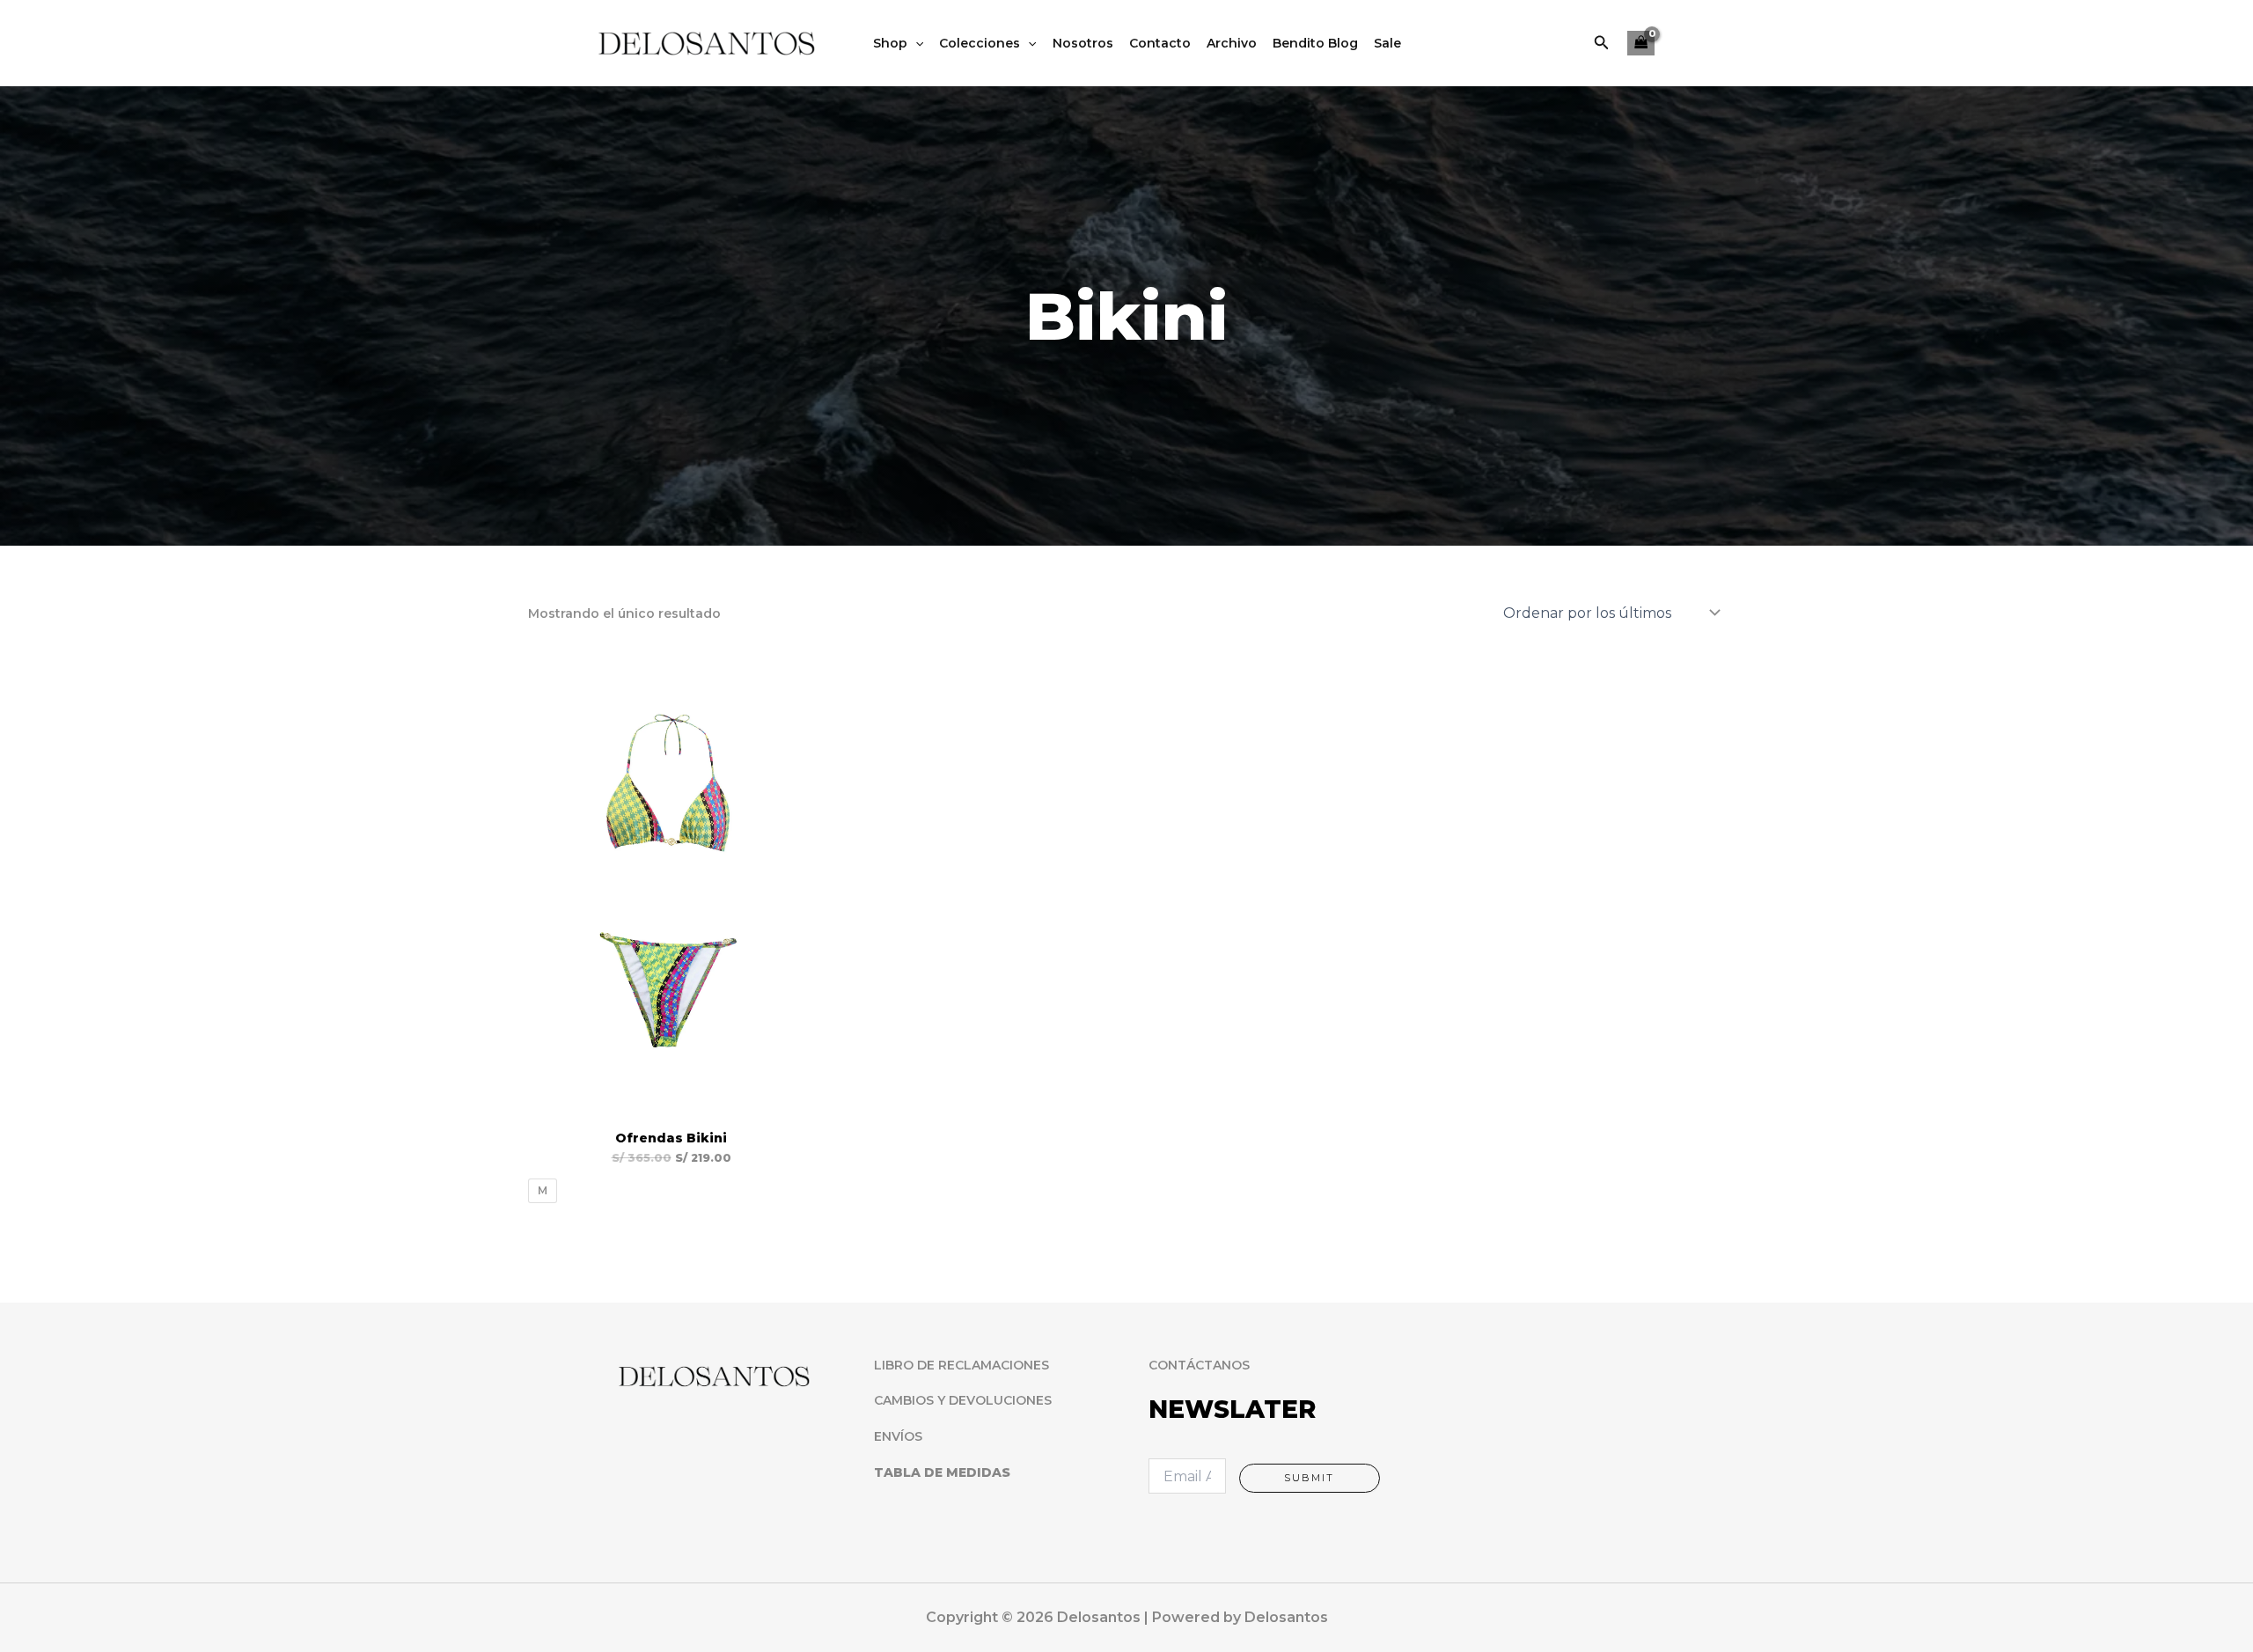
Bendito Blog (1315, 43)
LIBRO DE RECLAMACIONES (961, 1365)
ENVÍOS (898, 1436)
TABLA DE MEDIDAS (942, 1472)
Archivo (1232, 43)
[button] (1602, 43)
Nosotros (1083, 43)
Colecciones (980, 43)
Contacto (1160, 43)
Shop (890, 43)
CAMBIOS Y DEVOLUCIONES (963, 1400)
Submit (1309, 1478)
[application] (915, 43)
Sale (1387, 43)
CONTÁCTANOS (1199, 1365)
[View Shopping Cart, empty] (1641, 44)
